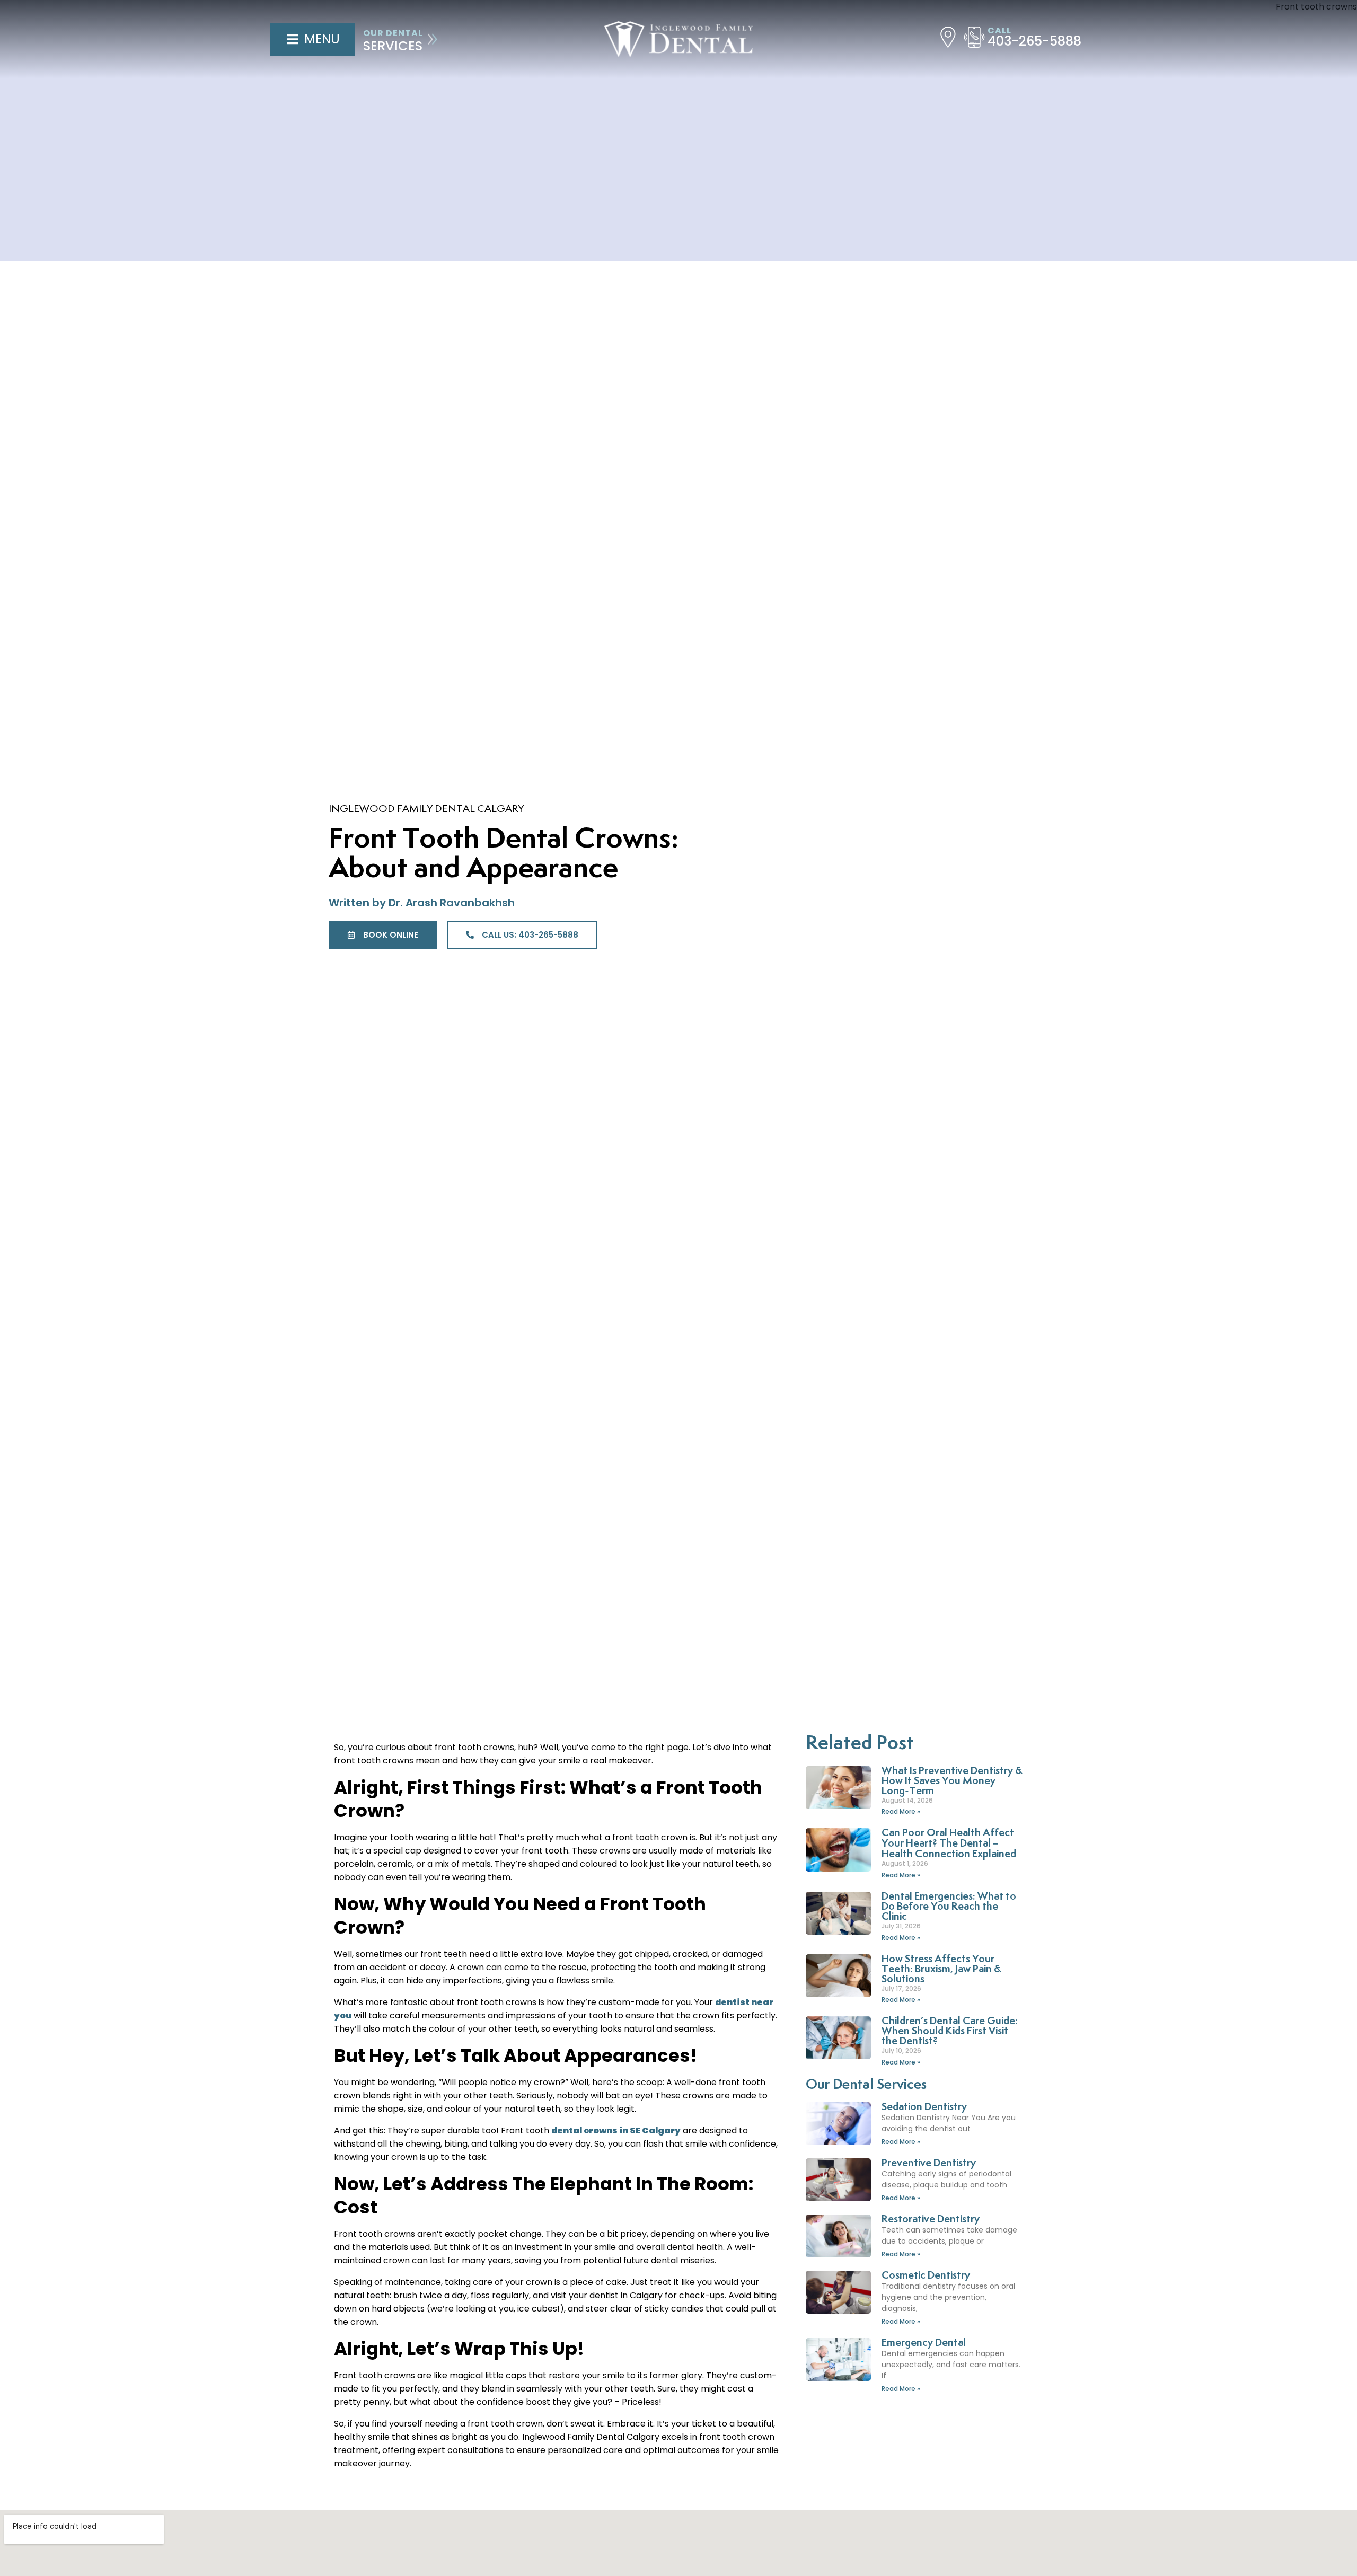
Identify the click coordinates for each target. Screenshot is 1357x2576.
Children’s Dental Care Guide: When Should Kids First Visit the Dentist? (950, 2031)
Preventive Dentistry (929, 2163)
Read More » (901, 1811)
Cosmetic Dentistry (926, 2276)
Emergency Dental (924, 2343)
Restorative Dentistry (931, 2220)
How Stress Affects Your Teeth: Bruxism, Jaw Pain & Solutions (941, 1969)
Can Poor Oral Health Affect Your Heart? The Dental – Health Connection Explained (949, 1844)
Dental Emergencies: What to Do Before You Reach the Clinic (949, 1907)
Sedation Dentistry (924, 2107)
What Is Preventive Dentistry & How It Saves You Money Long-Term (952, 1781)
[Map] (948, 37)
